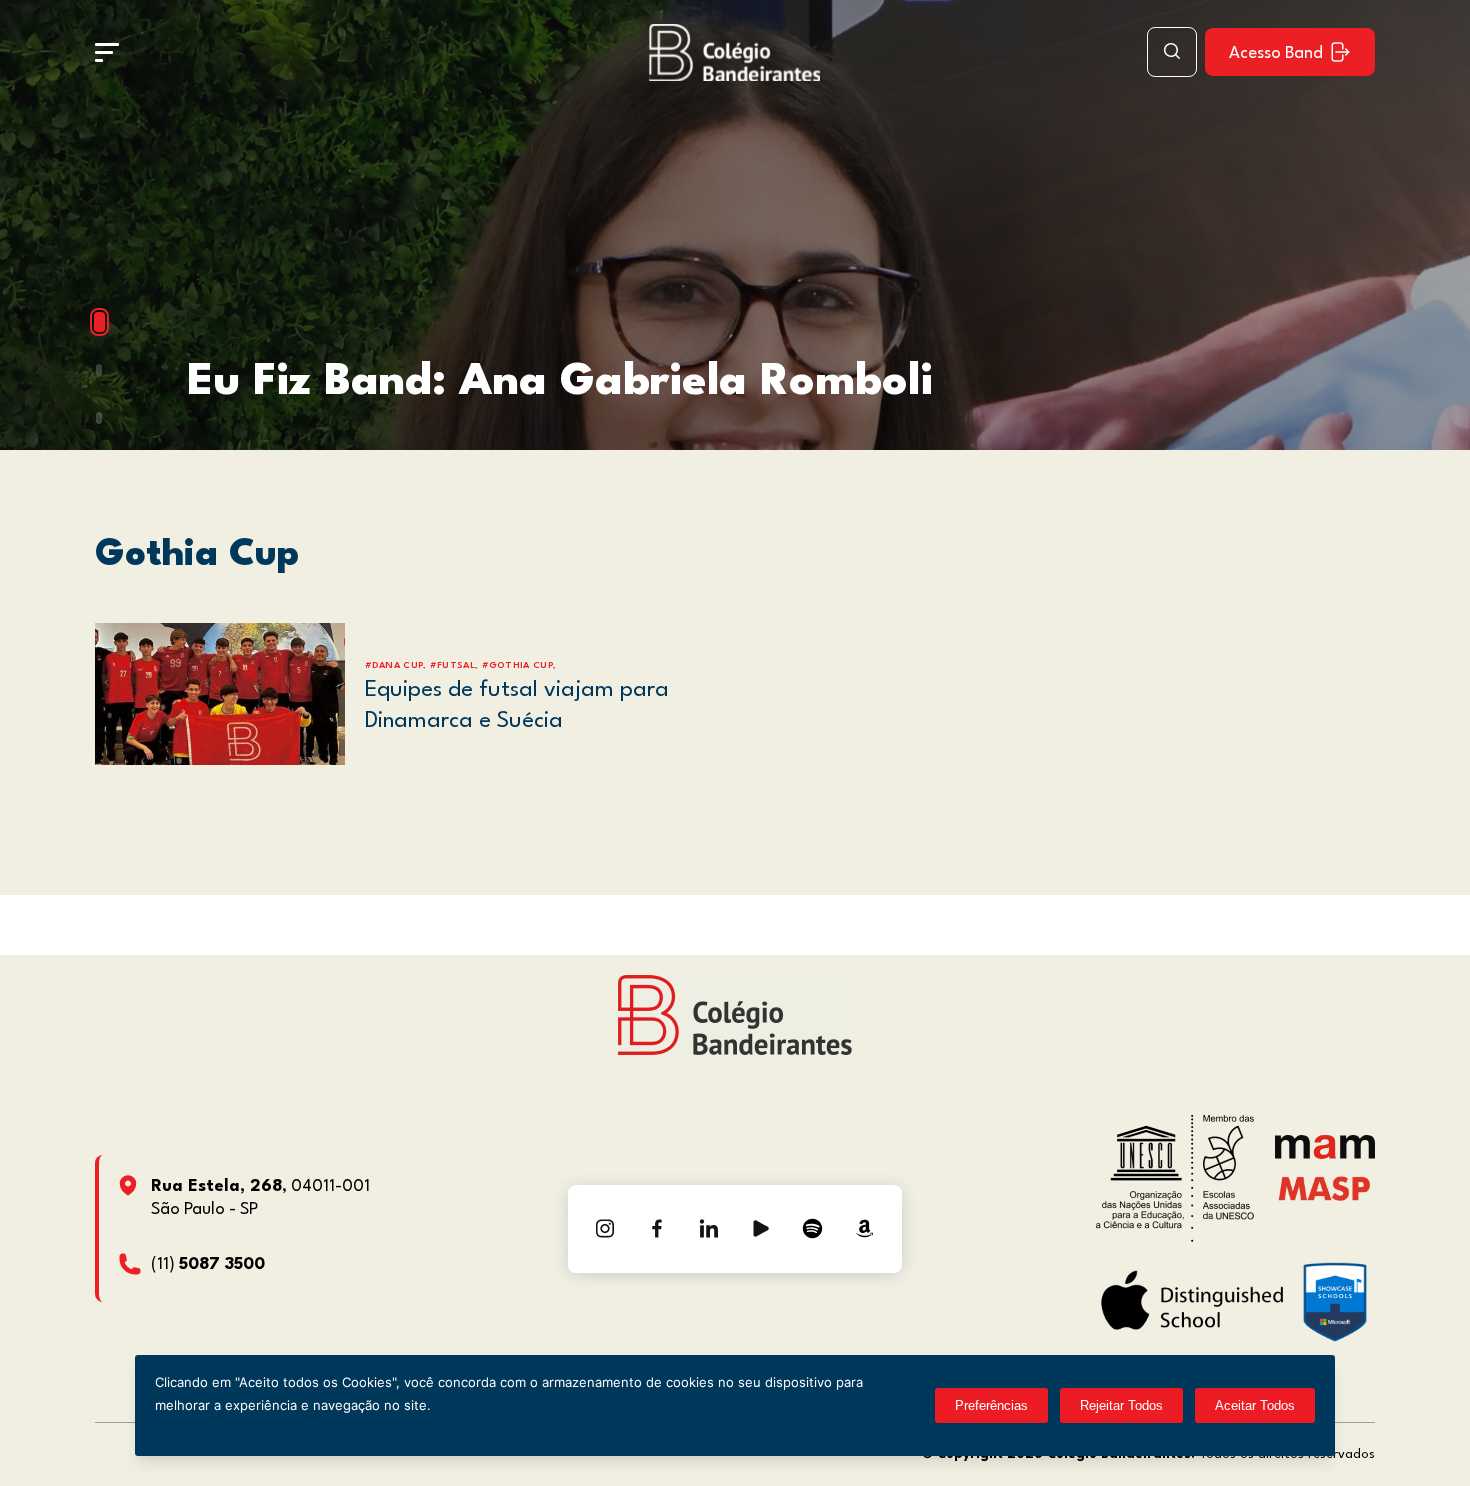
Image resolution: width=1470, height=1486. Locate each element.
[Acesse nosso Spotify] (813, 1229)
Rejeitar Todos (1121, 1405)
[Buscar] (1172, 52)
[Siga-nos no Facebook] (657, 1229)
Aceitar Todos (1255, 1405)
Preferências (991, 1405)
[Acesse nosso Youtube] (761, 1229)
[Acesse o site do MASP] (1324, 1188)
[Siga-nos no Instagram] (605, 1229)
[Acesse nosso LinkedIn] (709, 1229)
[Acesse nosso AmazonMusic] (865, 1229)
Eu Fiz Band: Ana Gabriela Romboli (560, 382)
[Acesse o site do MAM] (1325, 1154)
